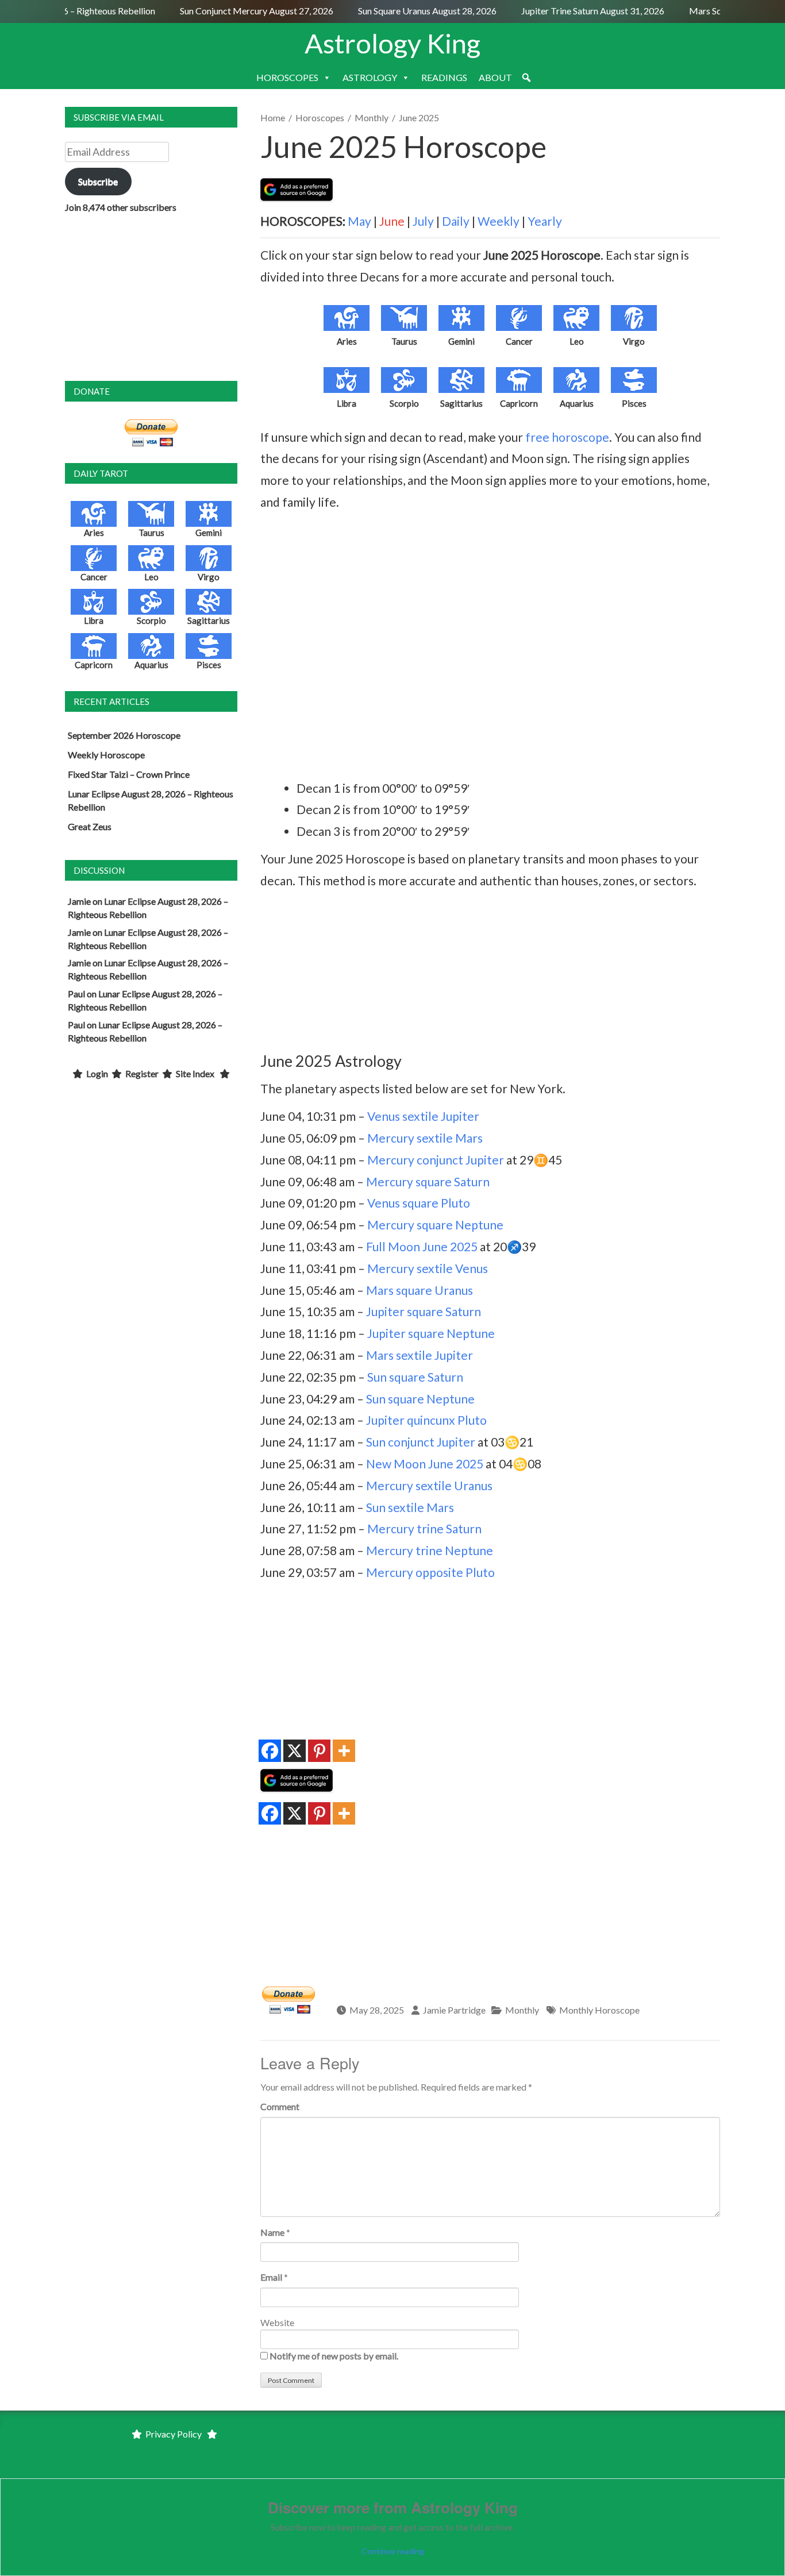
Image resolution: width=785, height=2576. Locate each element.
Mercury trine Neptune (430, 1550)
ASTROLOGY (370, 77)
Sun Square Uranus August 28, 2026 (411, 11)
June (392, 221)
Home (273, 117)
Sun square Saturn (415, 1377)
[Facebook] (270, 1751)
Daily (456, 221)
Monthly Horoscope (599, 2010)
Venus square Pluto (419, 1203)
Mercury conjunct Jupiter (436, 1160)
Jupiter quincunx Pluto (426, 1420)
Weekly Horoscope (106, 755)
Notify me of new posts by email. (334, 2356)
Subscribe (98, 181)
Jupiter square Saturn (424, 1311)
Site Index (195, 1073)
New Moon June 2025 (425, 1464)
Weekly (499, 221)
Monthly (372, 117)
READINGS (444, 77)
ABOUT (495, 77)
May (359, 221)
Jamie (79, 901)
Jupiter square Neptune (431, 1333)
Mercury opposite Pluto (430, 1572)
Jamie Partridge (454, 2010)
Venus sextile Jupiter (423, 1116)
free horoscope (567, 437)
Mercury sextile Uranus (429, 1485)
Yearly (545, 221)
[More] (344, 1751)
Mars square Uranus (420, 1290)
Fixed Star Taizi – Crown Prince (129, 774)
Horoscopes (320, 117)
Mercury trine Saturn (424, 1528)
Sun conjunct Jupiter (421, 1442)
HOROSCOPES (287, 77)
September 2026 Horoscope (124, 735)
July (423, 221)
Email (271, 2277)
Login (97, 1073)
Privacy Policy (174, 2434)
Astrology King (392, 43)
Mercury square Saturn (428, 1181)
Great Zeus (90, 826)
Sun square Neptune (420, 1399)
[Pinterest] (319, 1751)
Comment (280, 2106)
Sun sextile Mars (410, 1507)
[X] (295, 1751)
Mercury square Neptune (435, 1225)
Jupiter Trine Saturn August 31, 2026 (577, 11)
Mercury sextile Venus (428, 1268)
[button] (526, 78)
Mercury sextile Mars (425, 1138)
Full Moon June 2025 (422, 1246)
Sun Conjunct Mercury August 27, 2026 (241, 11)
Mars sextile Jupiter (420, 1355)
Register (142, 1073)
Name (272, 2232)
